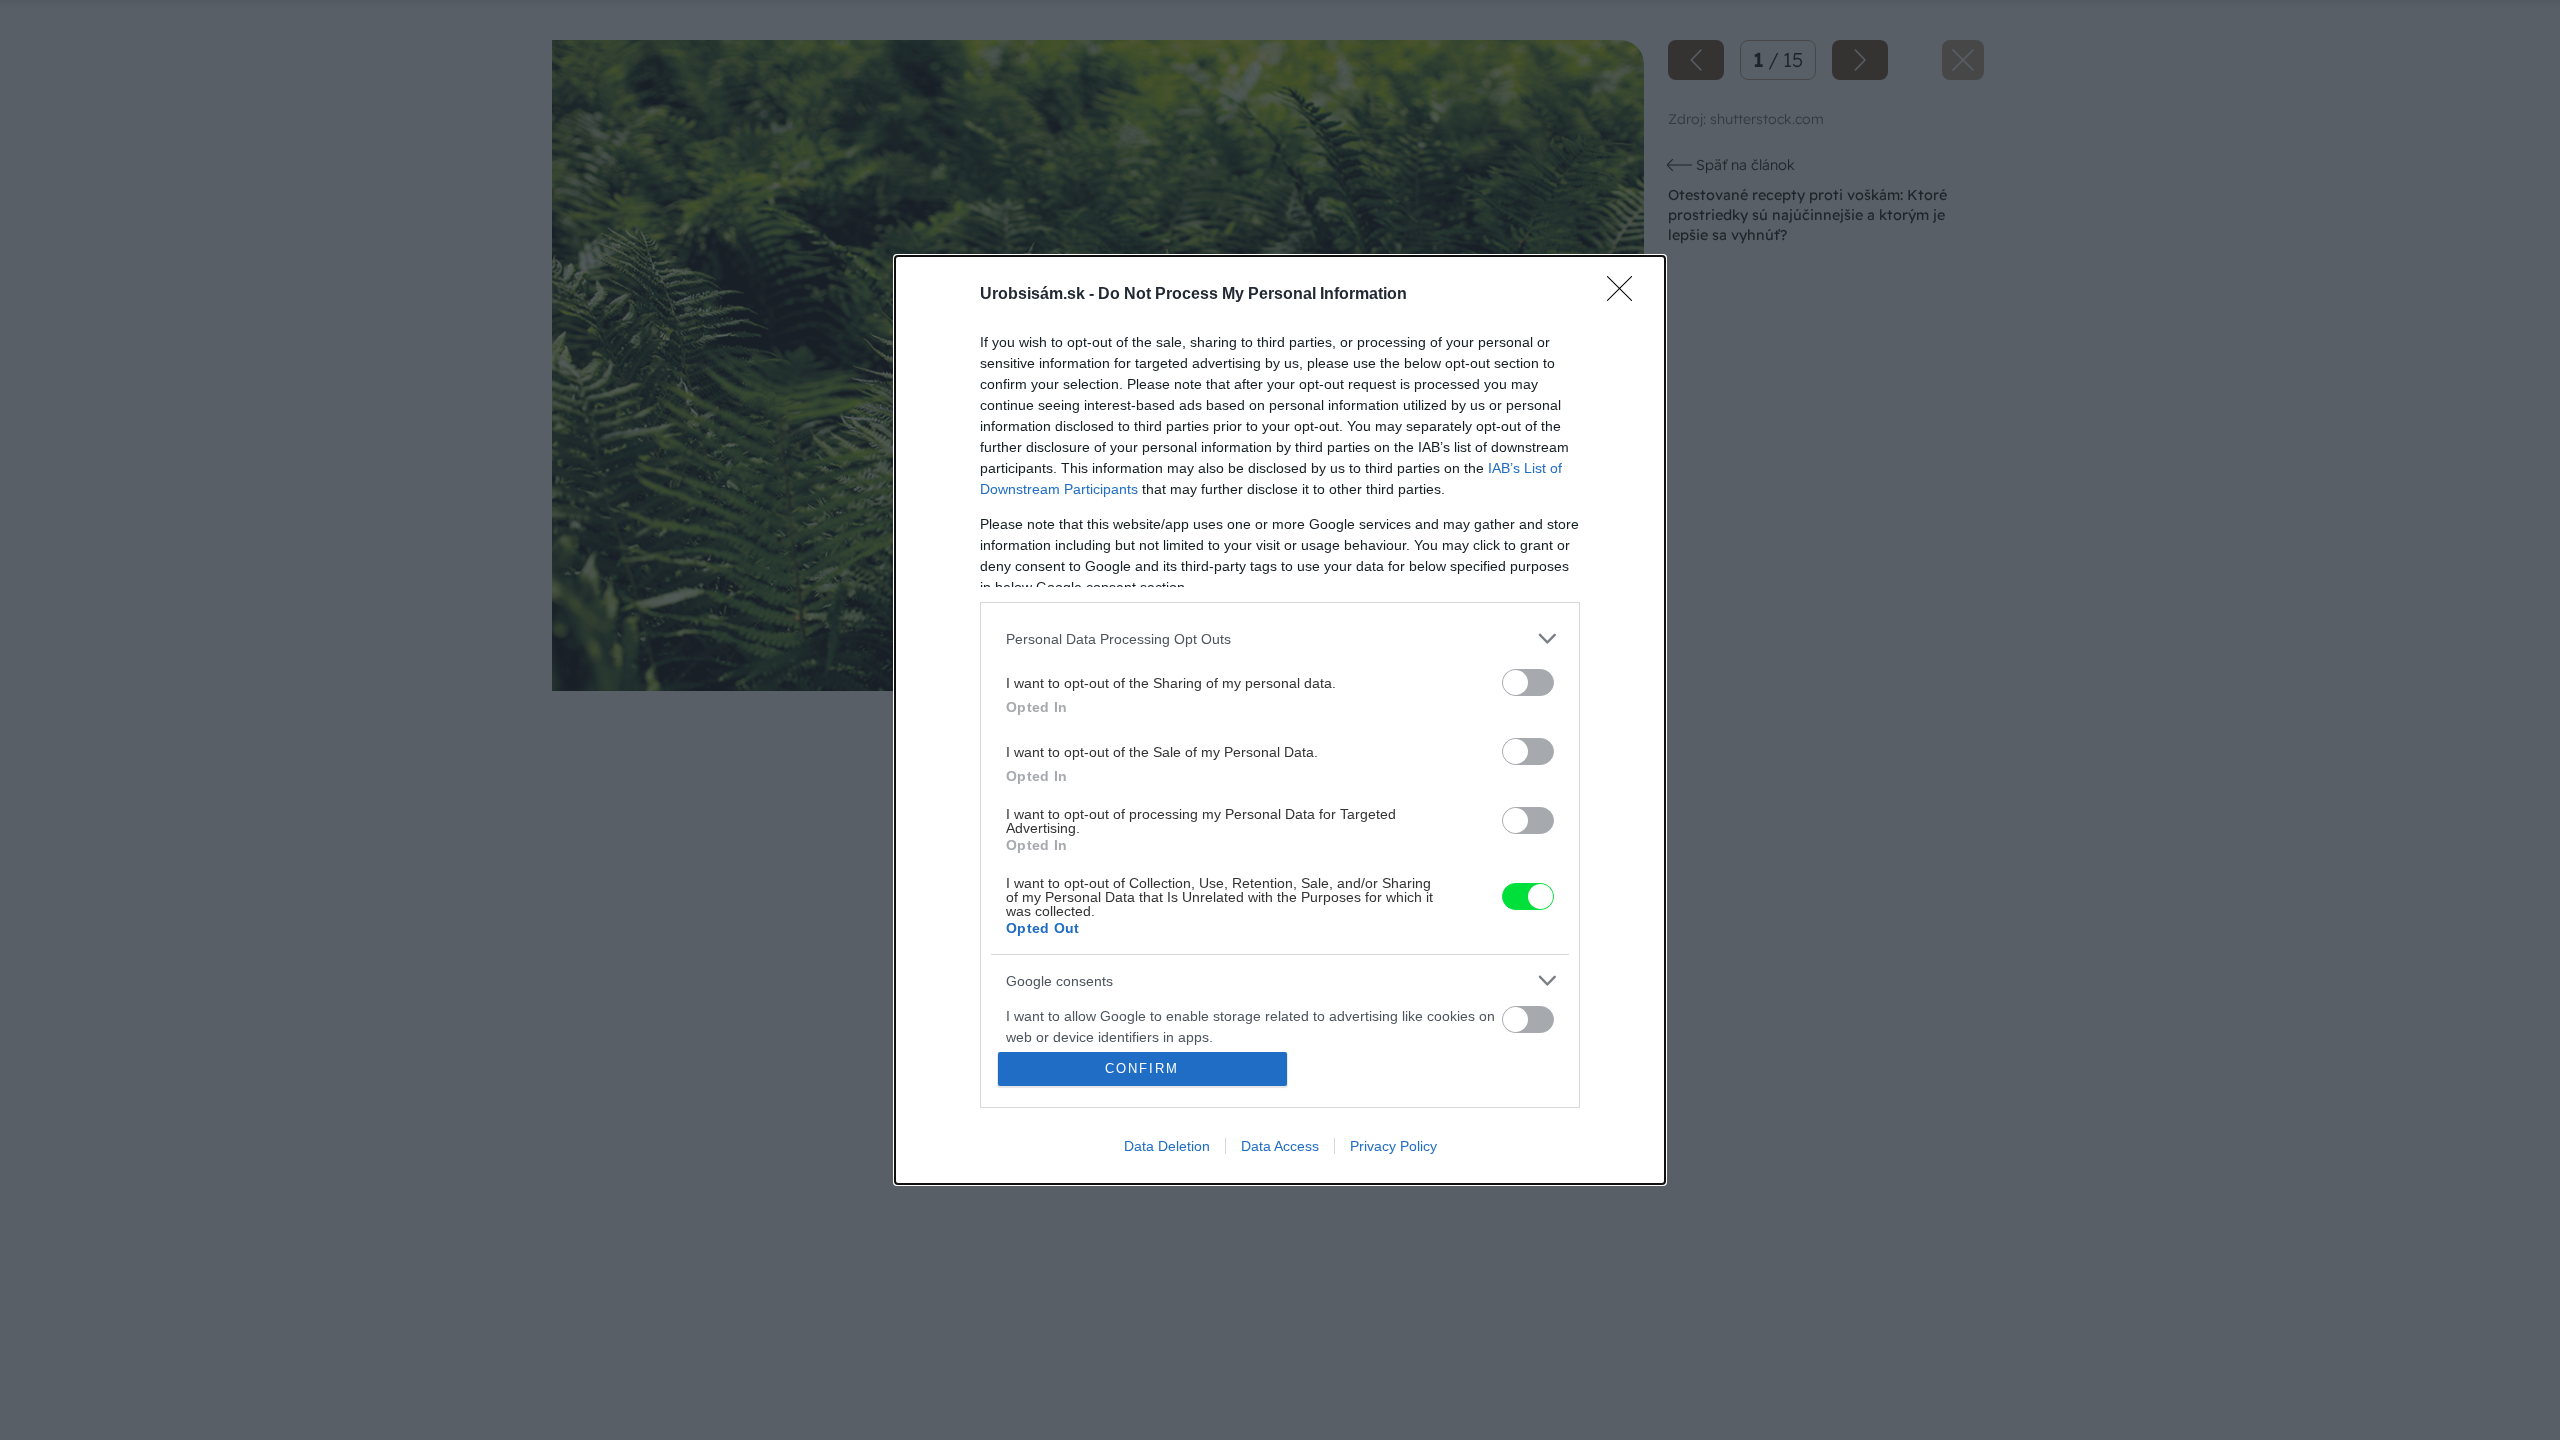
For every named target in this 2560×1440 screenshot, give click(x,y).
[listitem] (1280, 638)
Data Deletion (1167, 1146)
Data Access (1280, 1146)
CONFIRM (1142, 1068)
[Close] (1626, 295)
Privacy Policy (1393, 1146)
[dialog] (1280, 720)
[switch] (1528, 682)
